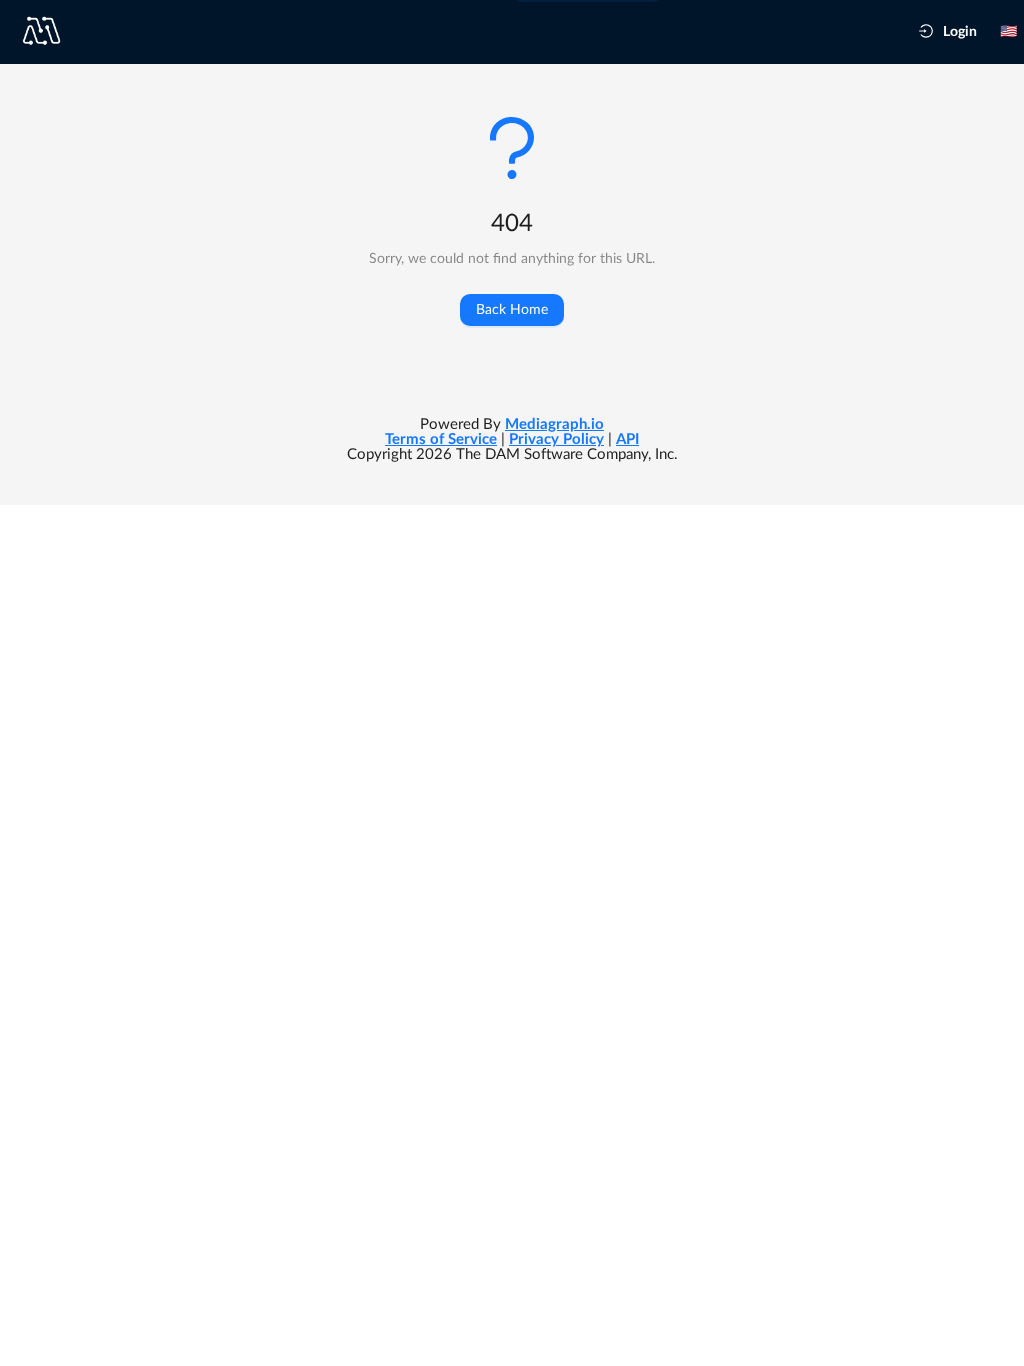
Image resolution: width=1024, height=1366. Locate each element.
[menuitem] (948, 32)
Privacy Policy (556, 439)
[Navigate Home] (49, 31)
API (627, 439)
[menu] (963, 32)
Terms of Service (441, 439)
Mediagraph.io (554, 424)
